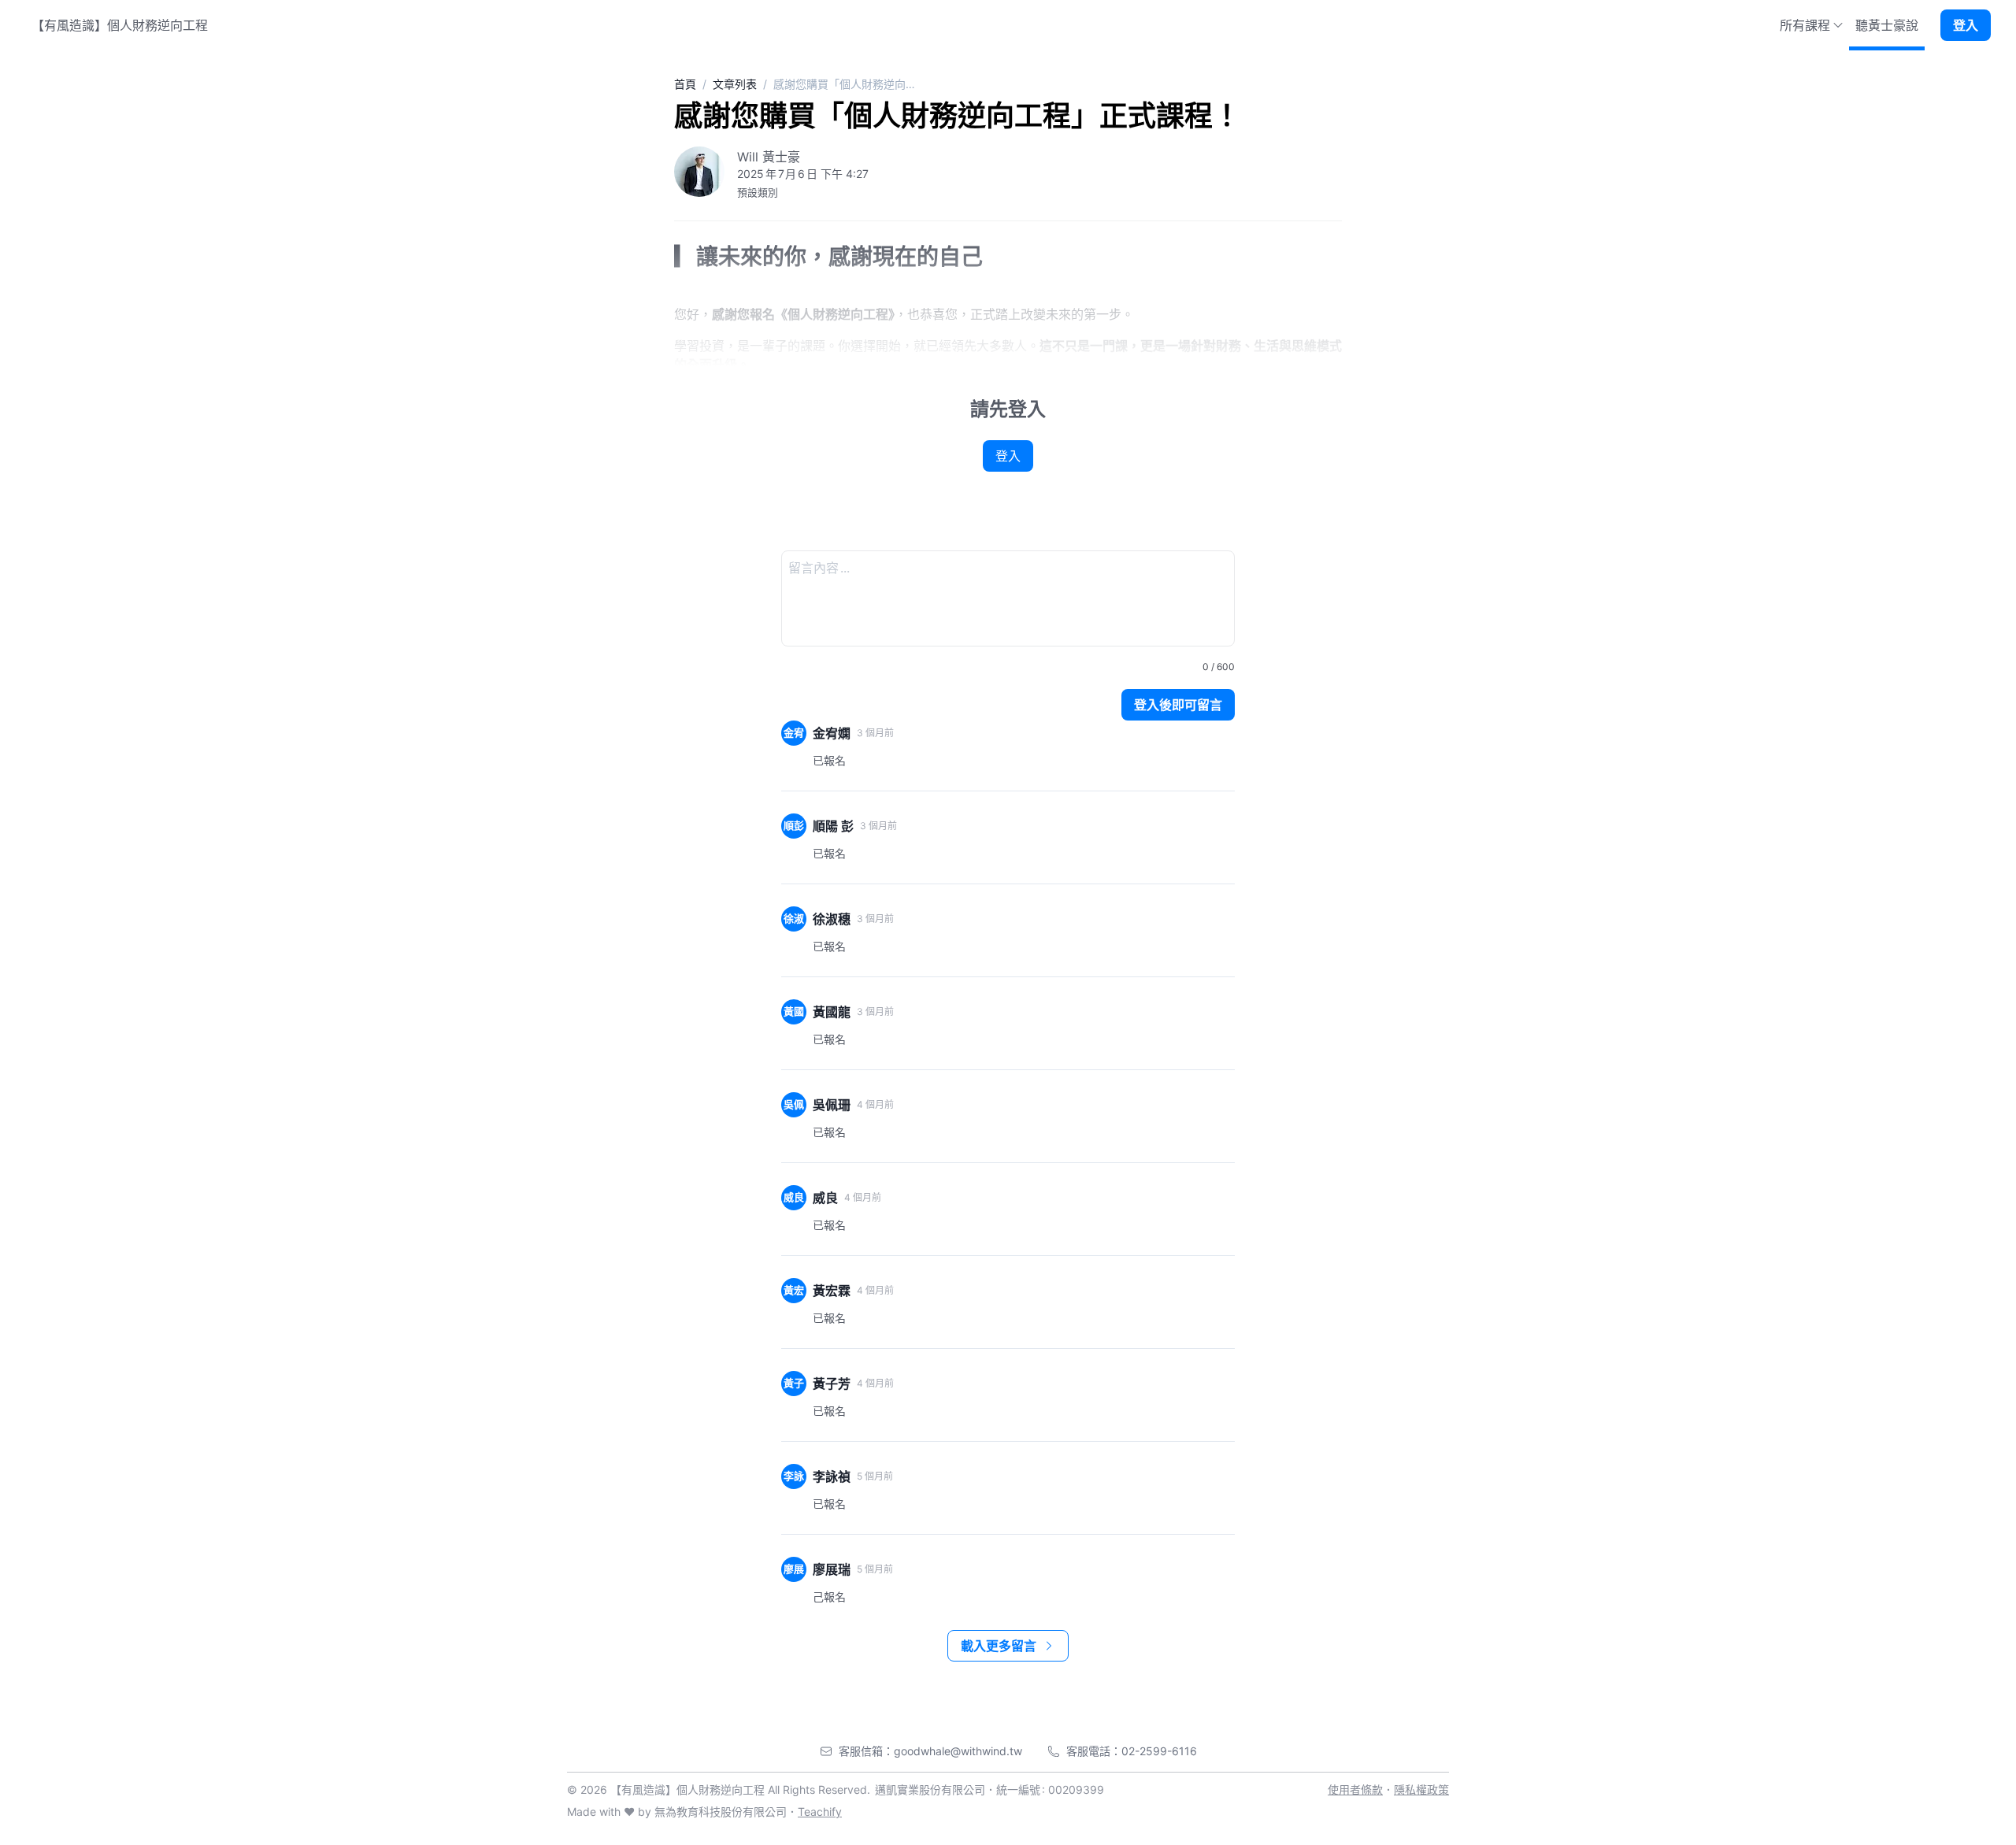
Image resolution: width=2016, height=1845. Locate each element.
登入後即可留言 (1178, 705)
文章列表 (735, 84)
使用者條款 (1355, 1789)
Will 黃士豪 (769, 157)
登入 (1966, 25)
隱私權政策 (1421, 1789)
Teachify (820, 1812)
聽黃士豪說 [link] (1887, 25)
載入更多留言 (999, 1646)
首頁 (685, 84)
